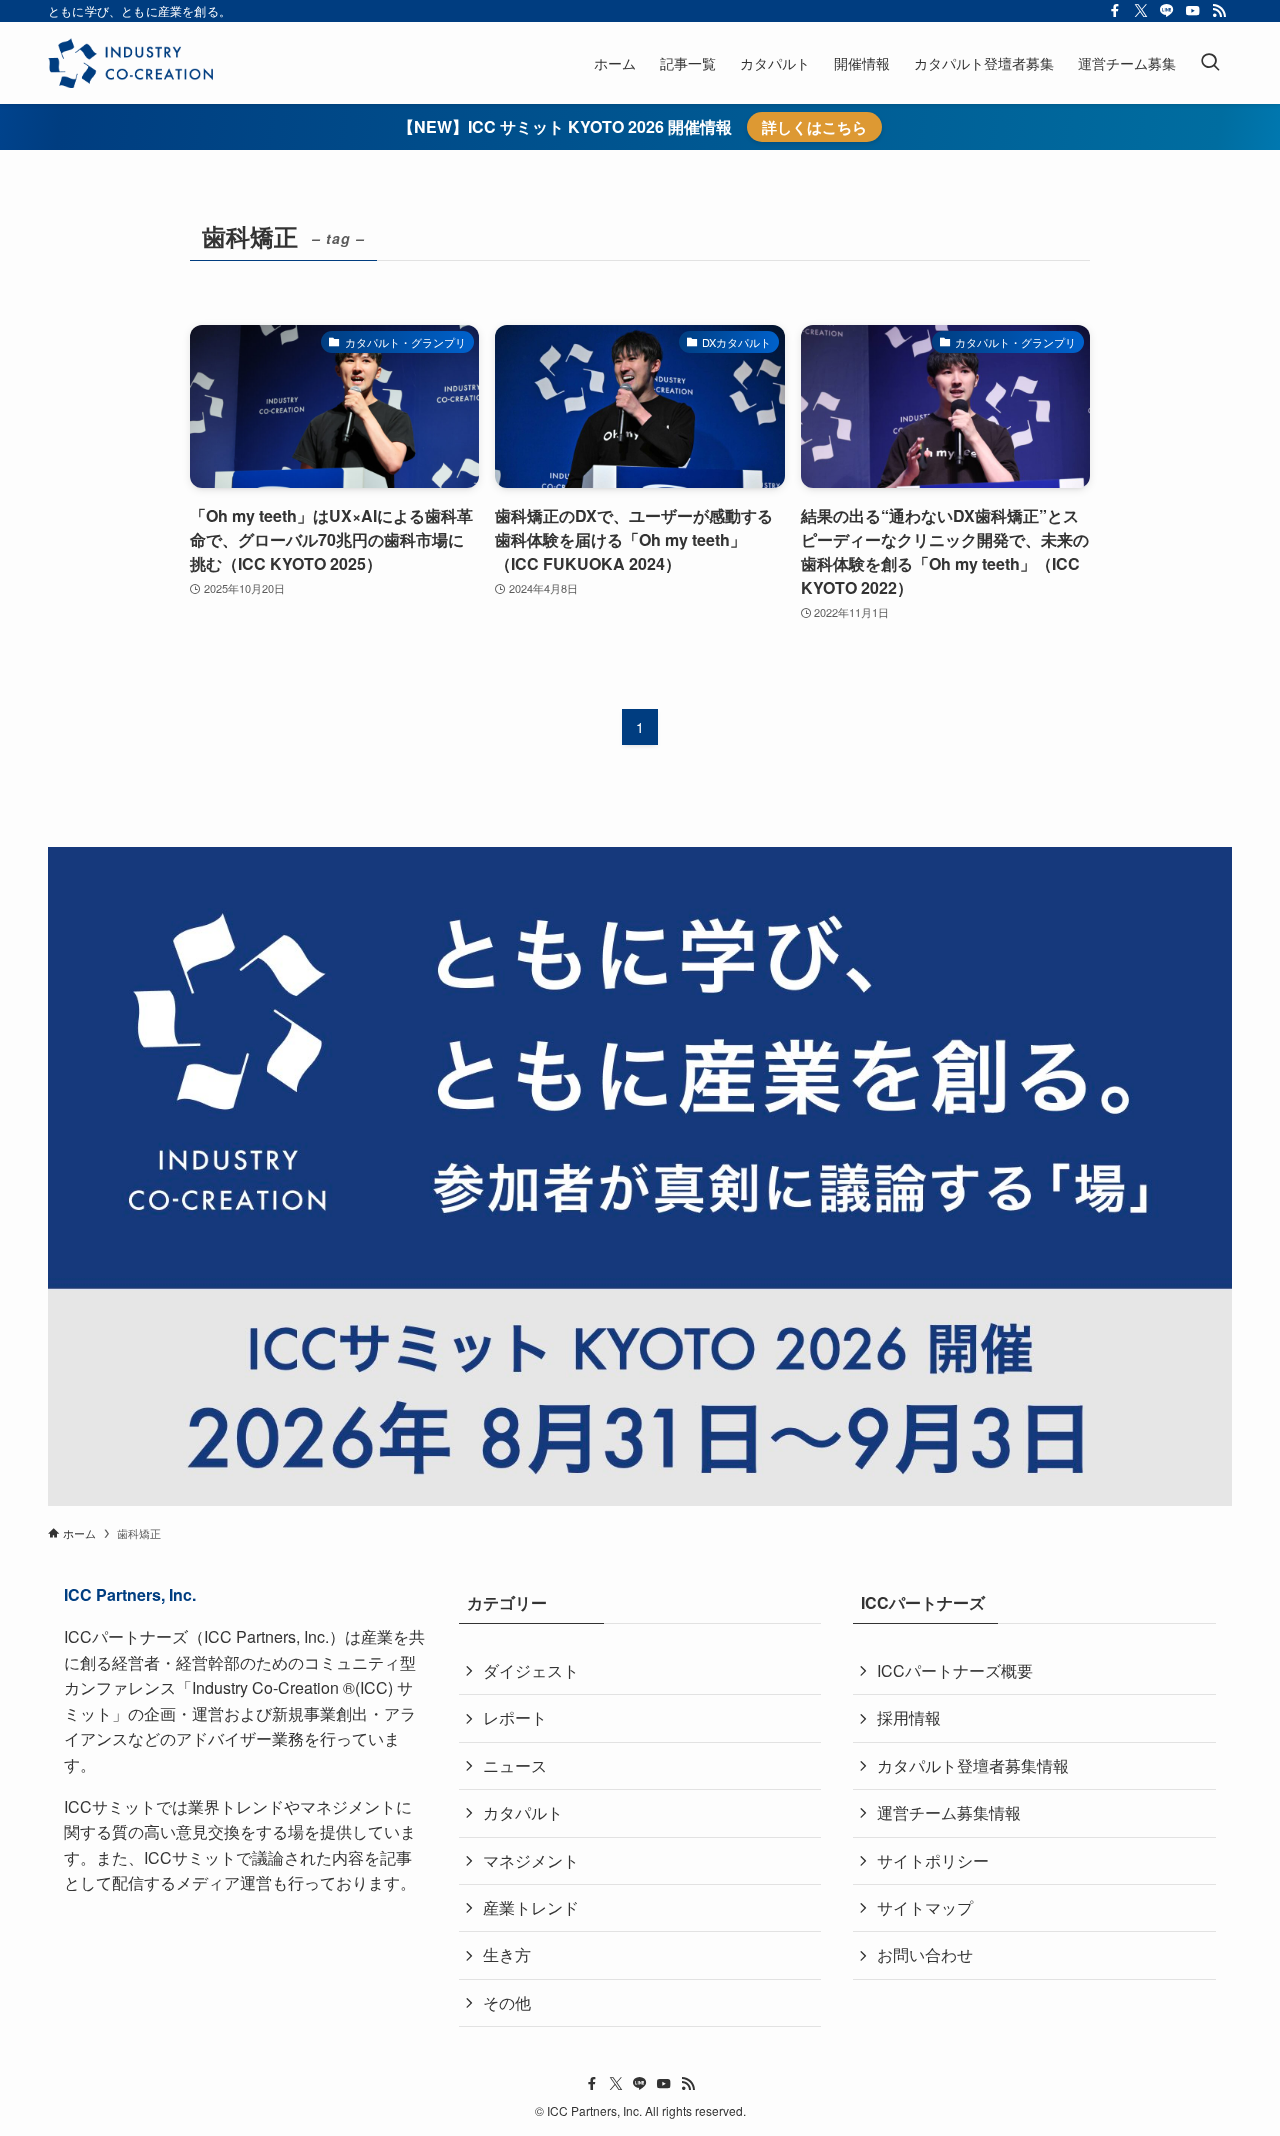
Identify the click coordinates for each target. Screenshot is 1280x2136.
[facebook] (1115, 11)
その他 (507, 2002)
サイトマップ (925, 1907)
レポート (515, 1717)
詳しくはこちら (814, 127)
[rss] (1219, 11)
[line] (1167, 11)
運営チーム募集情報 (949, 1812)
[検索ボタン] (1210, 63)
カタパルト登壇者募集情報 (973, 1765)
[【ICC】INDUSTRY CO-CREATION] (130, 63)
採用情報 (909, 1717)
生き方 (507, 1954)
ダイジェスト (531, 1670)
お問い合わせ (925, 1954)
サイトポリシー (933, 1860)
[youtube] (1193, 11)
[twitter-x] (1141, 11)
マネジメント (531, 1860)
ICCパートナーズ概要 (955, 1670)
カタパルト (523, 1812)
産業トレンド (531, 1907)
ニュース (515, 1765)
